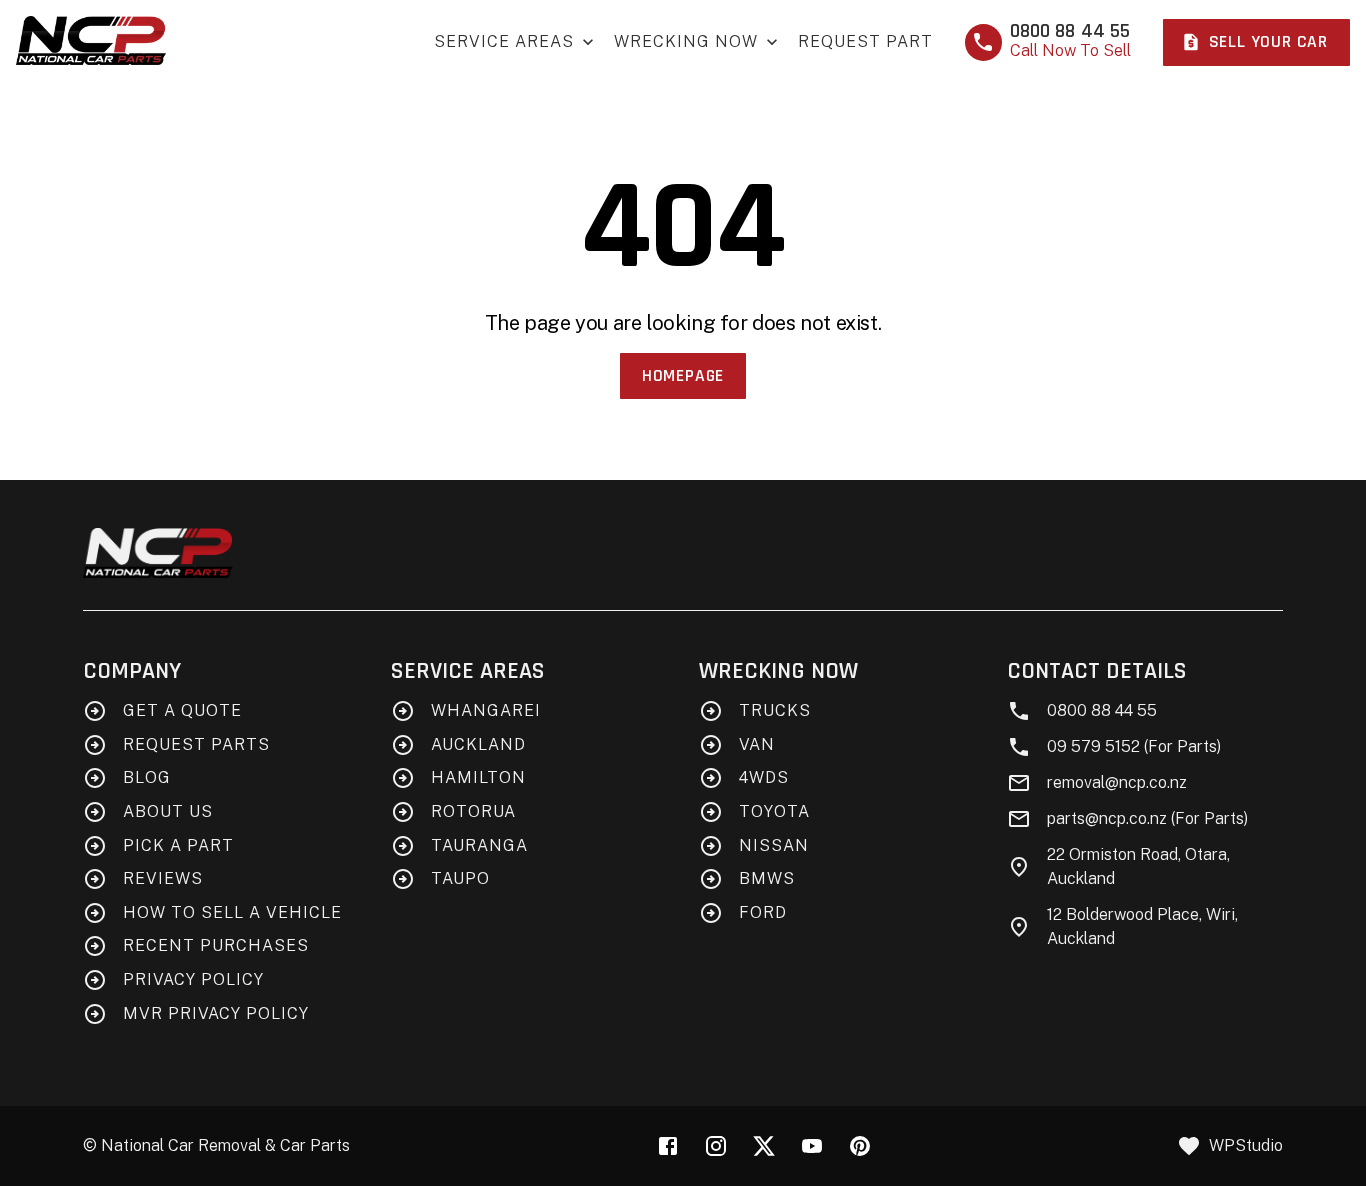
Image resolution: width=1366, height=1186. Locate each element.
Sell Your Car (1268, 42)
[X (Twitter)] (764, 1146)
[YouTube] (812, 1146)
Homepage (683, 376)
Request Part (865, 41)
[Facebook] (668, 1146)
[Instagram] (716, 1146)
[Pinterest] (860, 1146)
